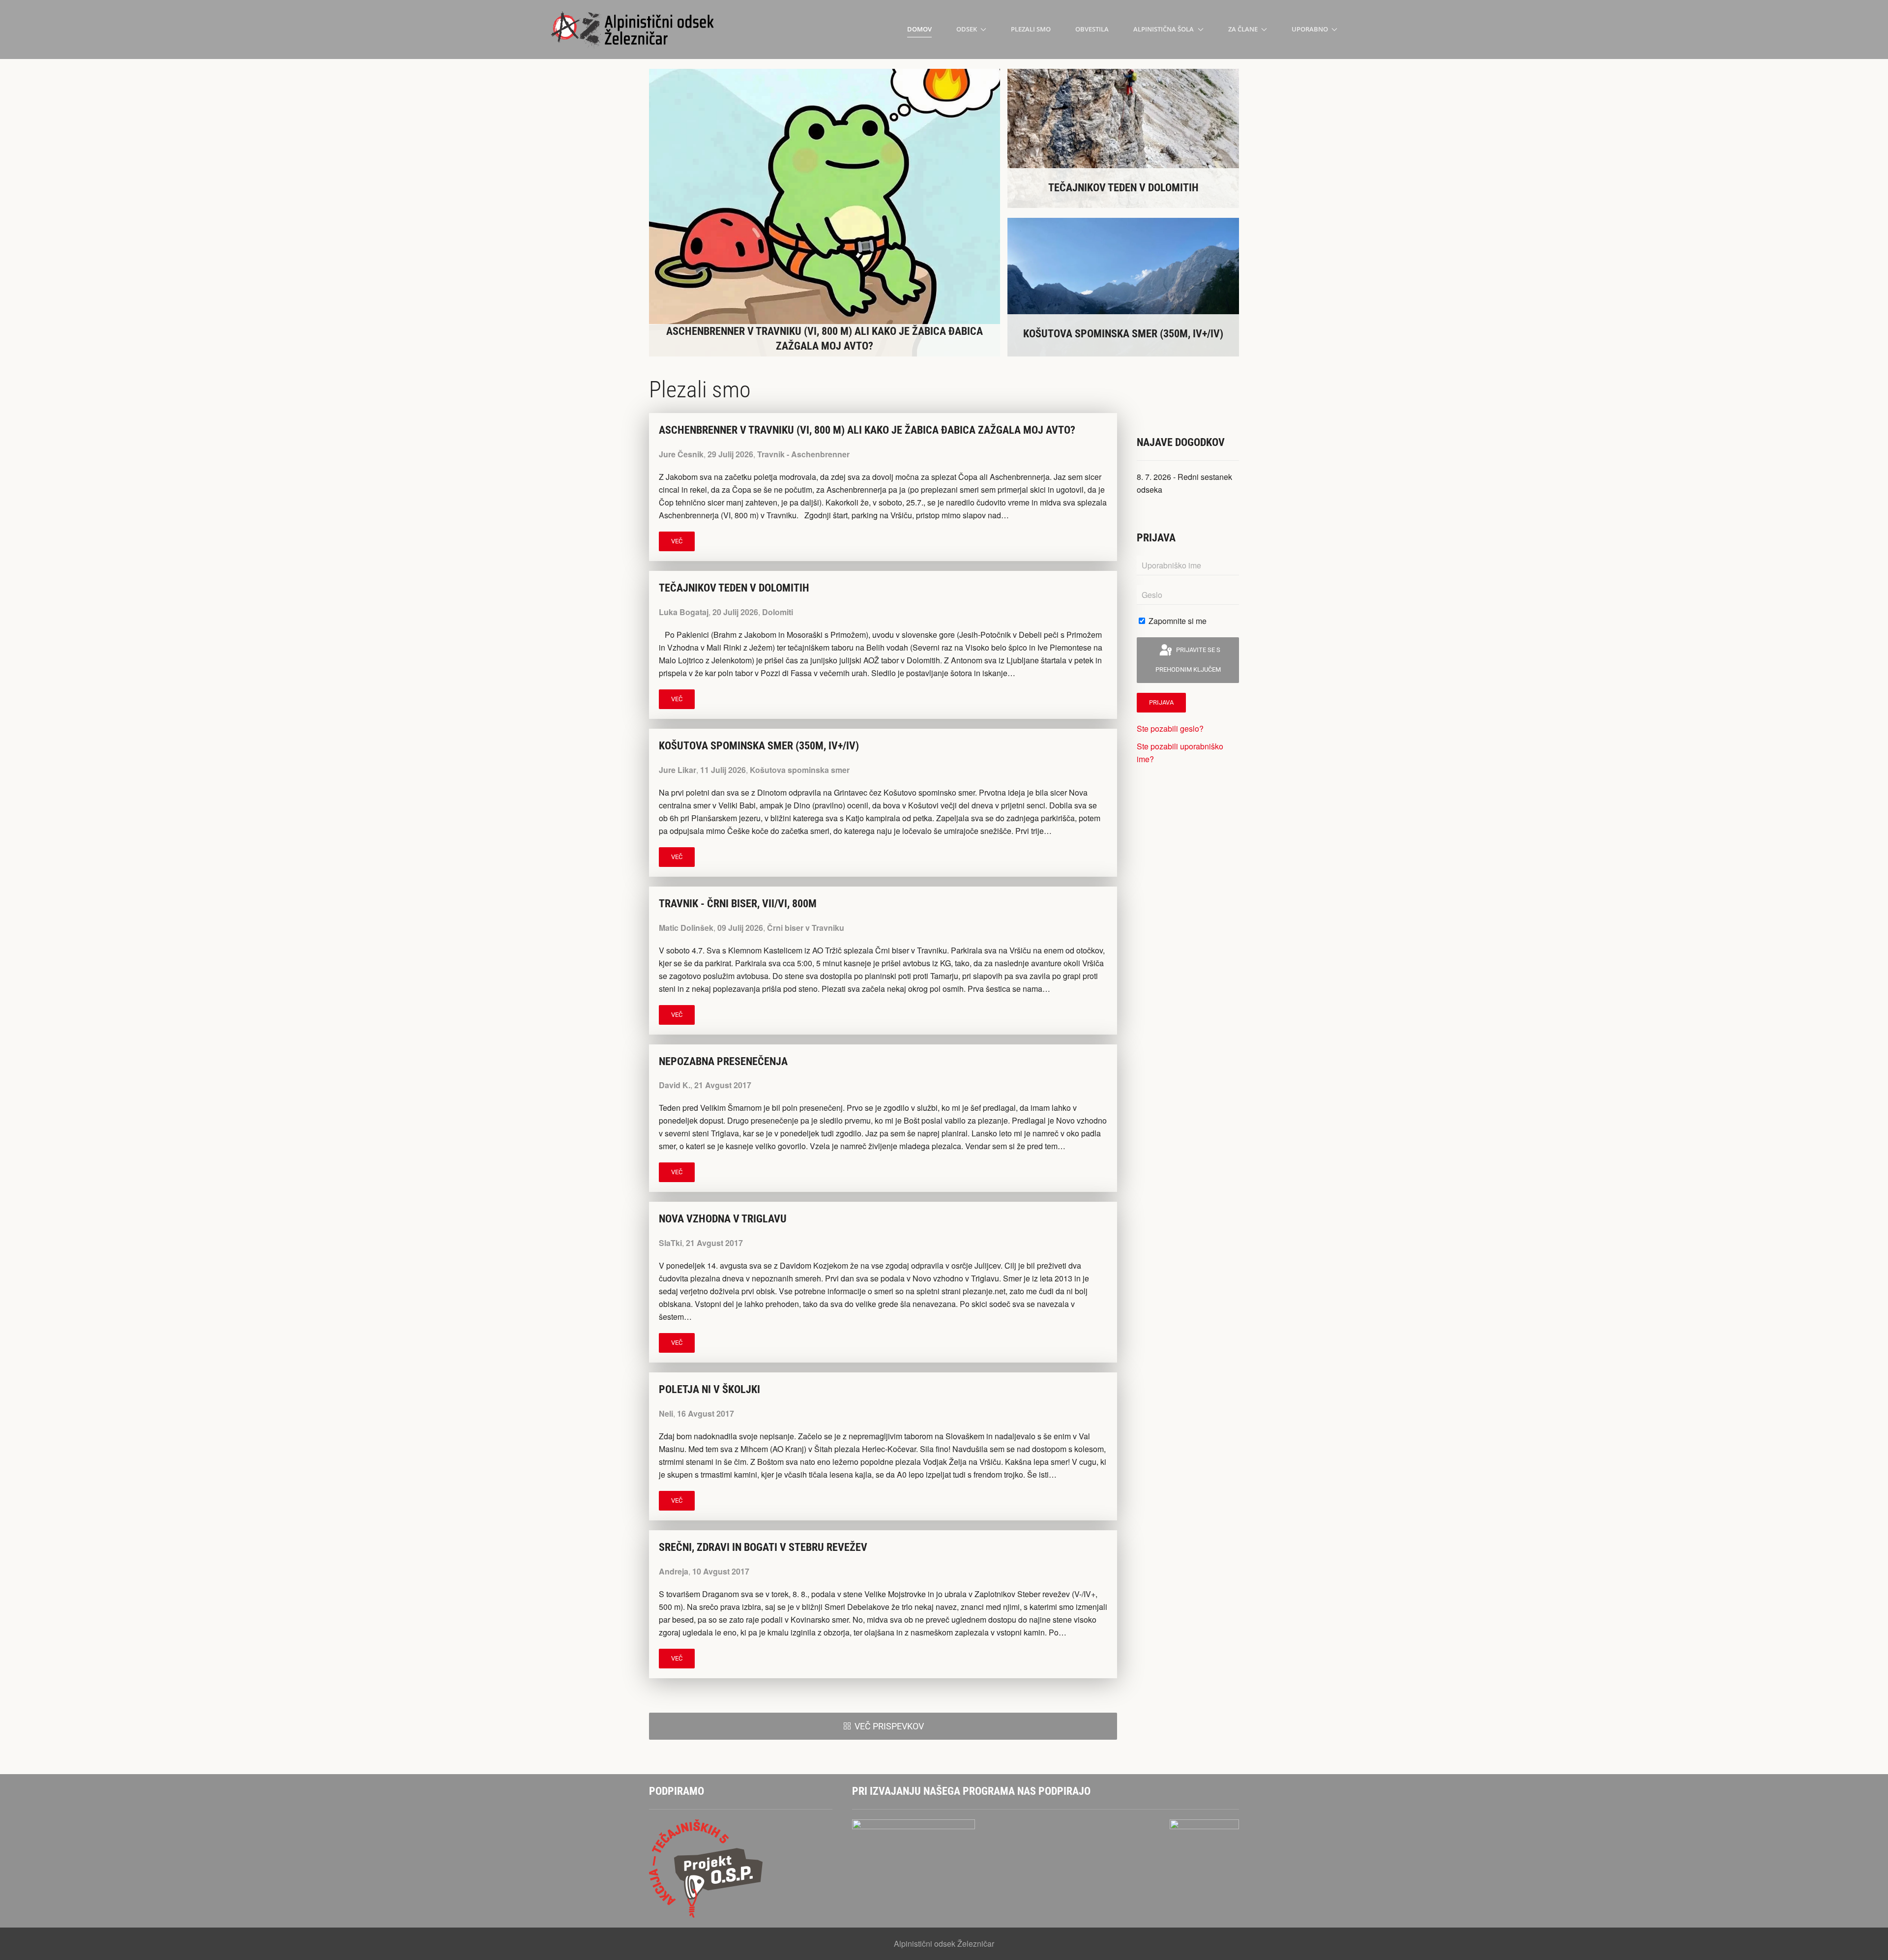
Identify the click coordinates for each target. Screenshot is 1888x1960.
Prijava (1161, 702)
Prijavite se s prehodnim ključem (1188, 660)
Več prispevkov (889, 1726)
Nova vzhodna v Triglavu (723, 1219)
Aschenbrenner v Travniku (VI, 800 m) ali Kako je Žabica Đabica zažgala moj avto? (867, 430)
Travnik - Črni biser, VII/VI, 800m (738, 904)
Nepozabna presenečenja (723, 1061)
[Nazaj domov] (634, 30)
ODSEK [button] (967, 29)
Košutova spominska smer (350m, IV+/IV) (759, 746)
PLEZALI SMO (1031, 29)
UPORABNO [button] (1310, 29)
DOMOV (919, 29)
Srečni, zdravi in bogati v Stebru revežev (763, 1547)
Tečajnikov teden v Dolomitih (734, 588)
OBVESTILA (1092, 29)
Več (677, 541)
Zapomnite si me (1177, 621)
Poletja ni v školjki (709, 1389)
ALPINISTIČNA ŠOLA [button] (1164, 29)
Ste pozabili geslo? (1170, 728)
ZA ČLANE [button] (1243, 29)
